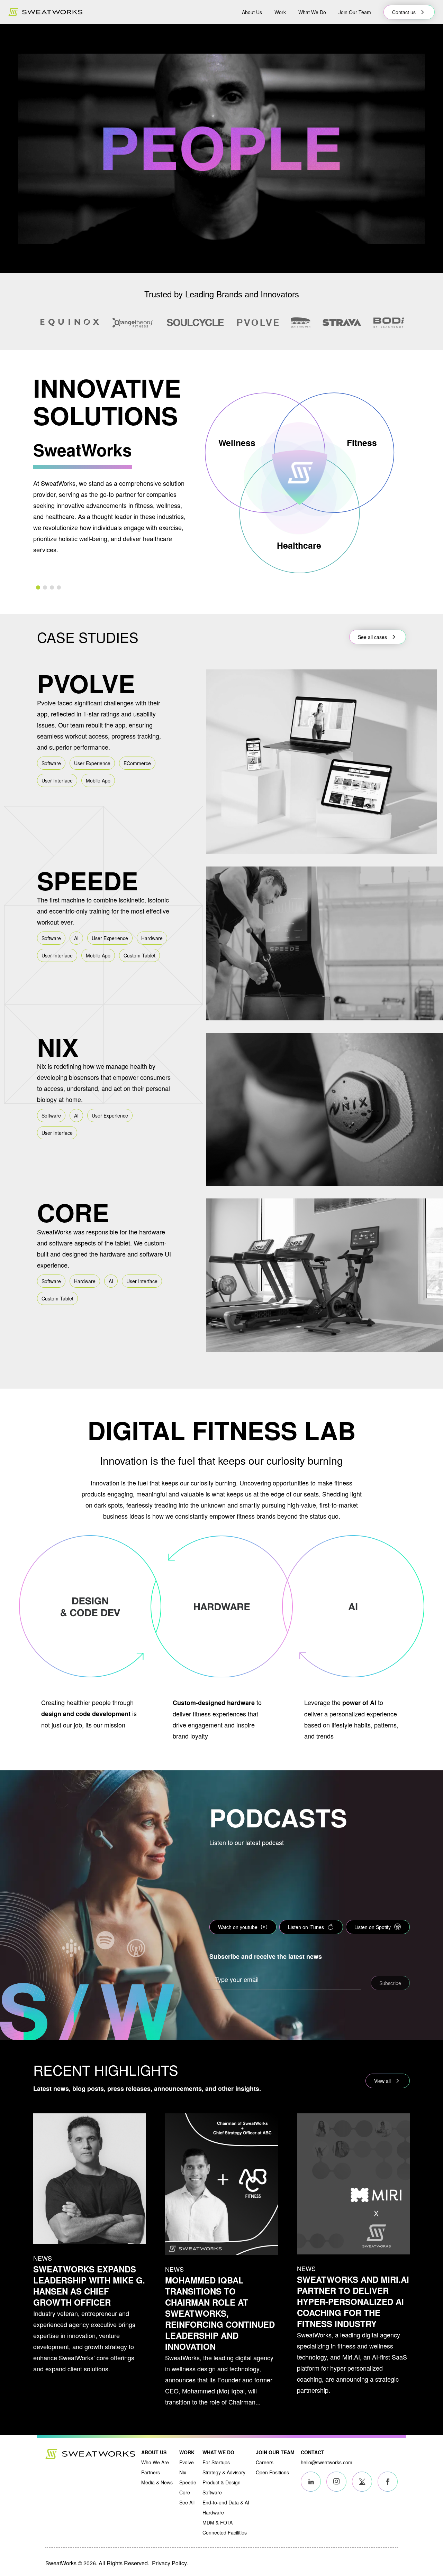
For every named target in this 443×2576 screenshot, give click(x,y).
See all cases (372, 637)
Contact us (404, 12)
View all (382, 2081)
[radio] (38, 587)
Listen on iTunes (306, 1927)
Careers (265, 2462)
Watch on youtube (238, 1927)
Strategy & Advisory (224, 2472)
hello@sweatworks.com (327, 2462)
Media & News (157, 2482)
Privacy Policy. (170, 2563)
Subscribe (390, 1983)
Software (212, 2492)
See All (187, 2502)
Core (185, 2492)
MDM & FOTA (218, 2522)
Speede (188, 2482)
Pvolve (187, 2462)
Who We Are (155, 2462)
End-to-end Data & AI (226, 2502)
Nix (183, 2472)
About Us (252, 12)
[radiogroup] (113, 587)
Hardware (213, 2512)
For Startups (216, 2462)
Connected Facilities (225, 2532)
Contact (313, 2452)
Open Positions (272, 2472)
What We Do (312, 12)
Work (280, 12)
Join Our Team (355, 12)
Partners (151, 2472)
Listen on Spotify (373, 1927)
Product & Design (221, 2482)
